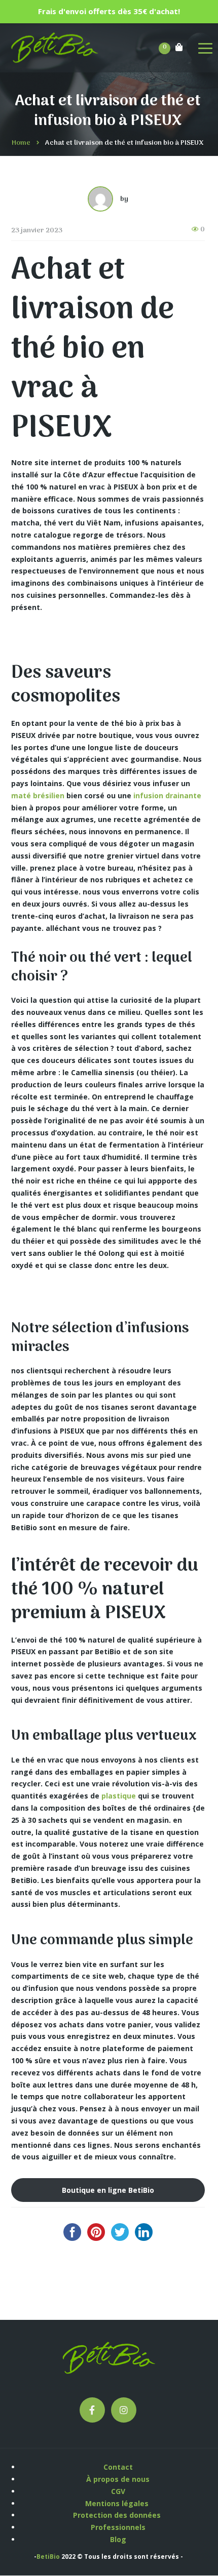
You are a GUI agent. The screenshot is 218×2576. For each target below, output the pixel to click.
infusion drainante (167, 795)
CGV (118, 2491)
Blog (118, 2539)
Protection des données (118, 2515)
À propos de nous (118, 2479)
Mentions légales (118, 2503)
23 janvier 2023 (37, 231)
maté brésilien (38, 795)
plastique (119, 1796)
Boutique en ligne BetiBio (108, 2190)
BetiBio (48, 2557)
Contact (118, 2467)
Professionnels (118, 2527)
